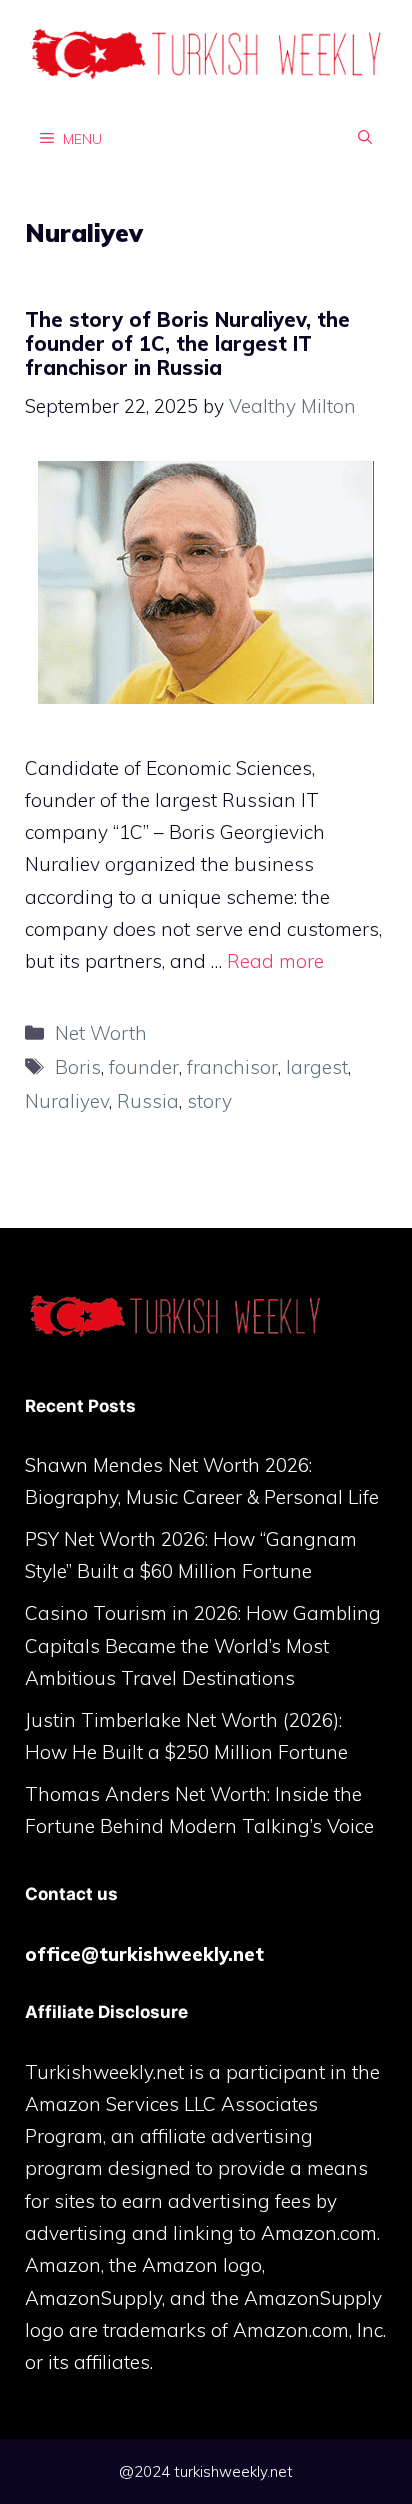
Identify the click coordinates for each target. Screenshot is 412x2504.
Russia (148, 1101)
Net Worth (101, 1033)
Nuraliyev (67, 1101)
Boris (78, 1067)
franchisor (232, 1067)
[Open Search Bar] (365, 138)
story (209, 1101)
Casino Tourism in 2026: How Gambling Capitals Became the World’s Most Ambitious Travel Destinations (203, 1645)
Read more (275, 961)
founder (144, 1067)
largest (317, 1067)
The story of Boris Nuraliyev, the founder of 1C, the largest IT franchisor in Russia (187, 343)
